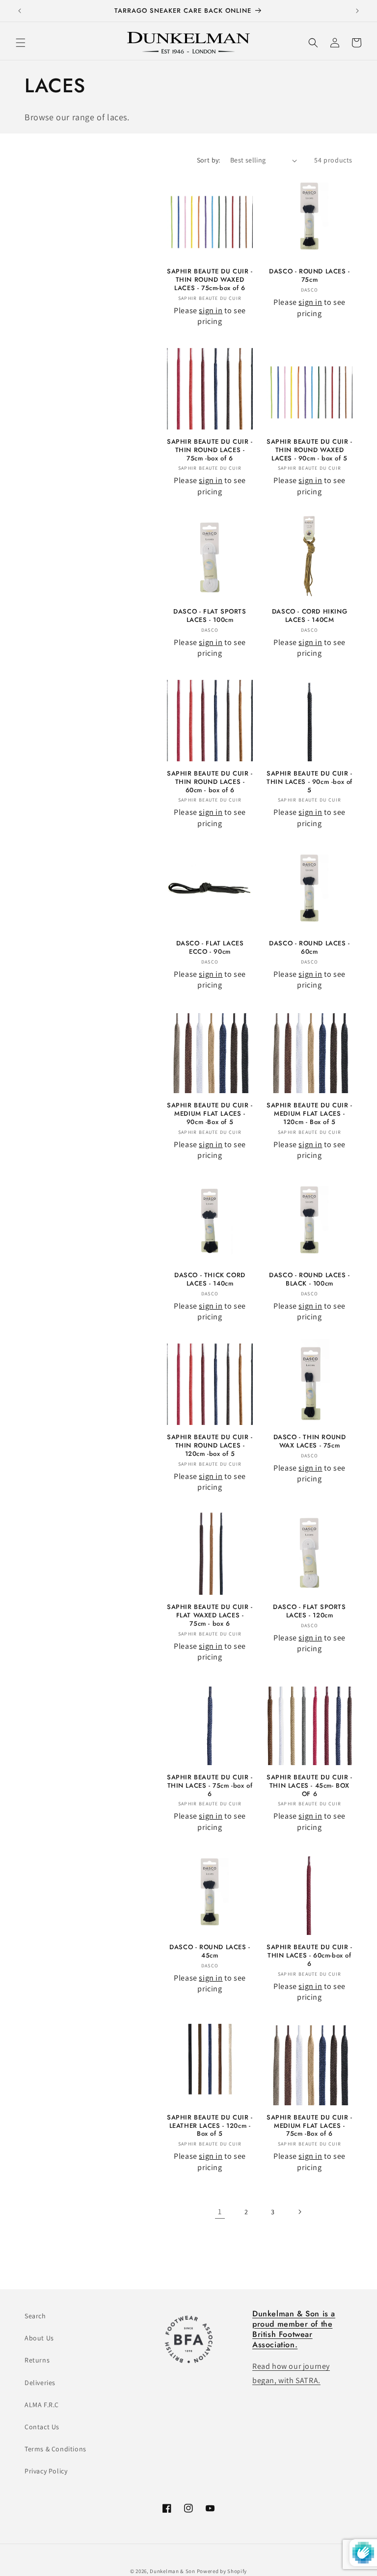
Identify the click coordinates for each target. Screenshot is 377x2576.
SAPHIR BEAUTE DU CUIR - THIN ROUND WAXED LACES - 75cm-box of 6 (210, 280)
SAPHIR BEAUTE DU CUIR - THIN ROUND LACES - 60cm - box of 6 (210, 782)
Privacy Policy (46, 2471)
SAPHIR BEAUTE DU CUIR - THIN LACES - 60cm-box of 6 (310, 1956)
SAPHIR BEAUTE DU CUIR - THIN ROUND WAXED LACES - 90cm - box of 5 (310, 450)
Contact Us (42, 2427)
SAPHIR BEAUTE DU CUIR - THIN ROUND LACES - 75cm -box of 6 (210, 450)
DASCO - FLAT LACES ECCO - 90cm (210, 948)
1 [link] (220, 2212)
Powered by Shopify (222, 2571)
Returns (37, 2360)
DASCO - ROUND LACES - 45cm (210, 1952)
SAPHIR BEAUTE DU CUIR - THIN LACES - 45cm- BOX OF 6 (310, 1786)
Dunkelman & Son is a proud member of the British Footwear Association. (294, 2329)
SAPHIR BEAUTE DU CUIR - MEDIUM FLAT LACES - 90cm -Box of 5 (210, 1114)
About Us (39, 2338)
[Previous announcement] (20, 11)
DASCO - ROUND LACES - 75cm (310, 276)
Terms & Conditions (55, 2449)
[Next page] (299, 2212)
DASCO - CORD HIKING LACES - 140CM (310, 616)
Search (35, 2316)
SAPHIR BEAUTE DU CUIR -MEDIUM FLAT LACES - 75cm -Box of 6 (310, 2126)
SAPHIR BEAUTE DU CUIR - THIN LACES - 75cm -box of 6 (210, 1786)
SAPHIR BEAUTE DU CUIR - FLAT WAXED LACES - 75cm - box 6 (210, 1616)
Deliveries (40, 2383)
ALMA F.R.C (42, 2405)
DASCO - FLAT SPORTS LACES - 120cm (309, 1611)
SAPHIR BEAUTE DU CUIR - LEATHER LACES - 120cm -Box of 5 (210, 2126)
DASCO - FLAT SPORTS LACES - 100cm (210, 616)
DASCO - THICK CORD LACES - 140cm (210, 1280)
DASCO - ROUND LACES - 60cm (310, 948)
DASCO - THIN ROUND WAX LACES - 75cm (310, 1442)
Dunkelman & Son (173, 2571)
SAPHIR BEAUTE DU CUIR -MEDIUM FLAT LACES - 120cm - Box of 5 (310, 1114)
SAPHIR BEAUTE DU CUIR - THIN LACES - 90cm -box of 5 (310, 782)
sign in (211, 310)
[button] (21, 43)
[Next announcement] (357, 11)
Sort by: (209, 160)
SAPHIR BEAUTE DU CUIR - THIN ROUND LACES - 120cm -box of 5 (210, 1446)
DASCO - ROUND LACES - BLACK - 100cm (310, 1280)
